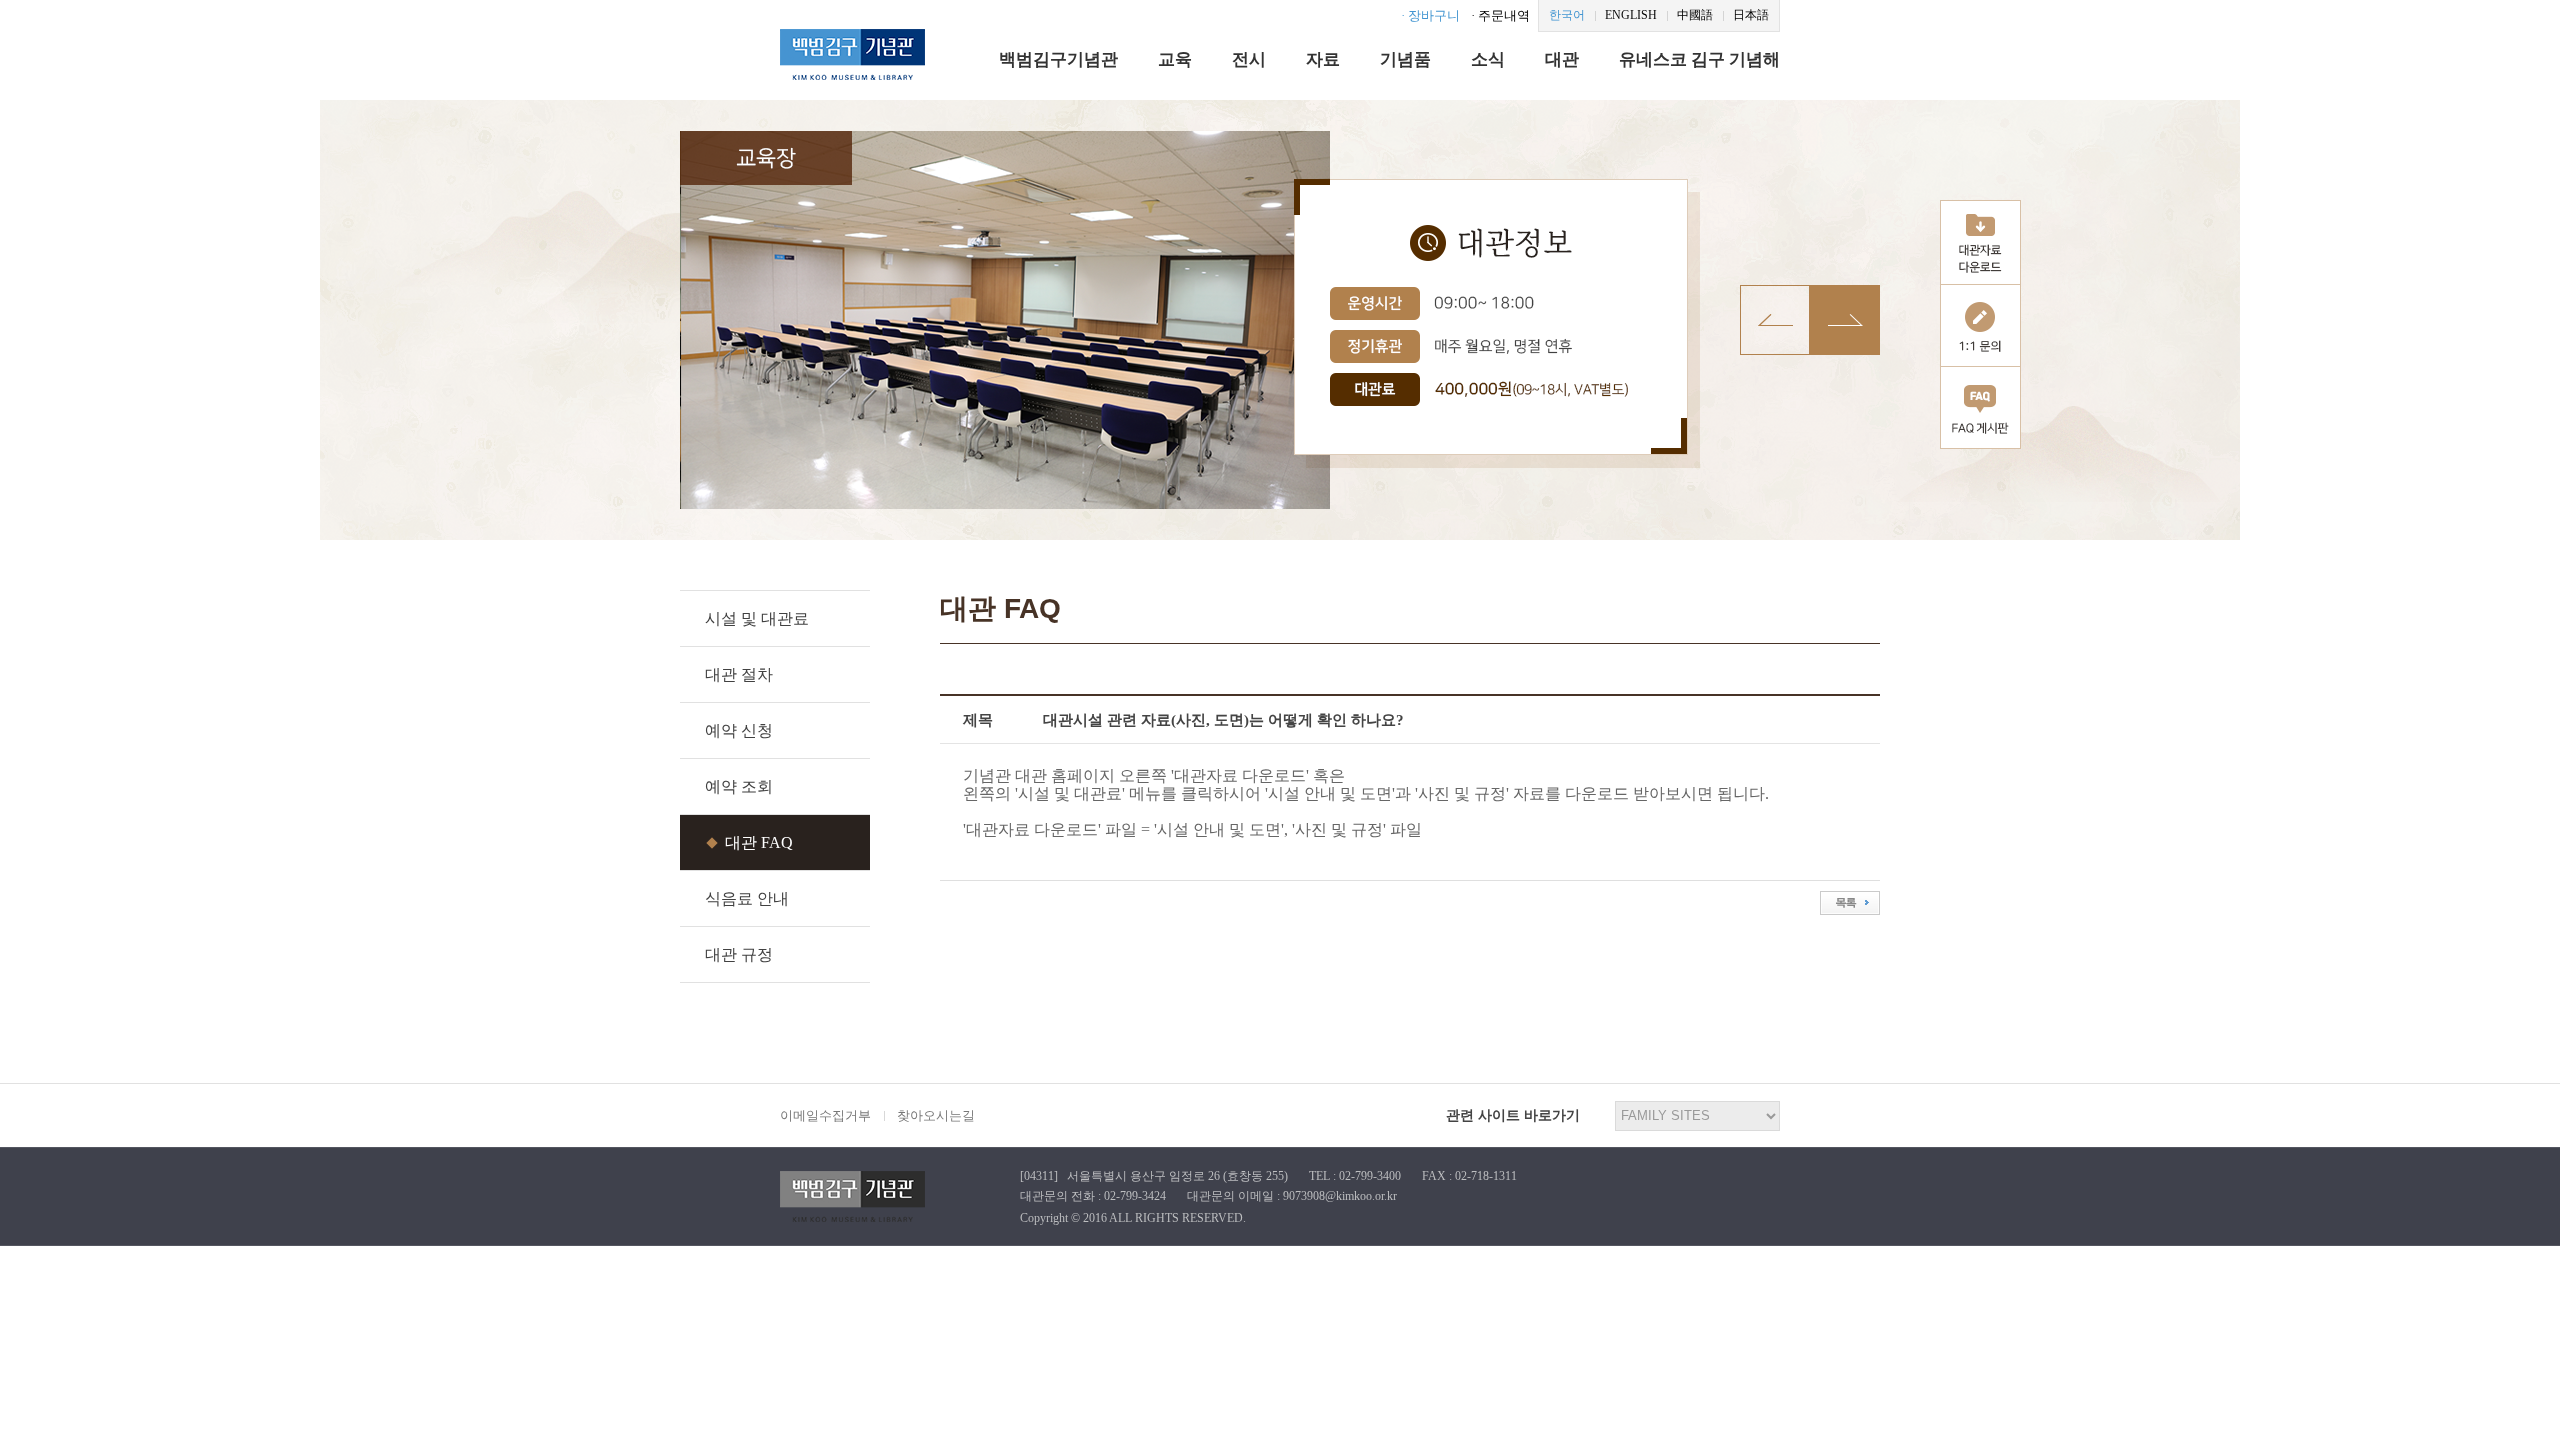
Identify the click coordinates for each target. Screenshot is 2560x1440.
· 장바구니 (1430, 15)
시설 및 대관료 (757, 618)
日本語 (1751, 15)
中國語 (1695, 15)
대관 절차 (739, 674)
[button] (1845, 320)
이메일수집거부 (825, 1115)
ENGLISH (1631, 15)
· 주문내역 (1500, 15)
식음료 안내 (747, 898)
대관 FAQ (759, 842)
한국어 (1567, 15)
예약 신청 (739, 730)
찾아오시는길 (936, 1115)
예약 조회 (739, 786)
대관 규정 (739, 954)
